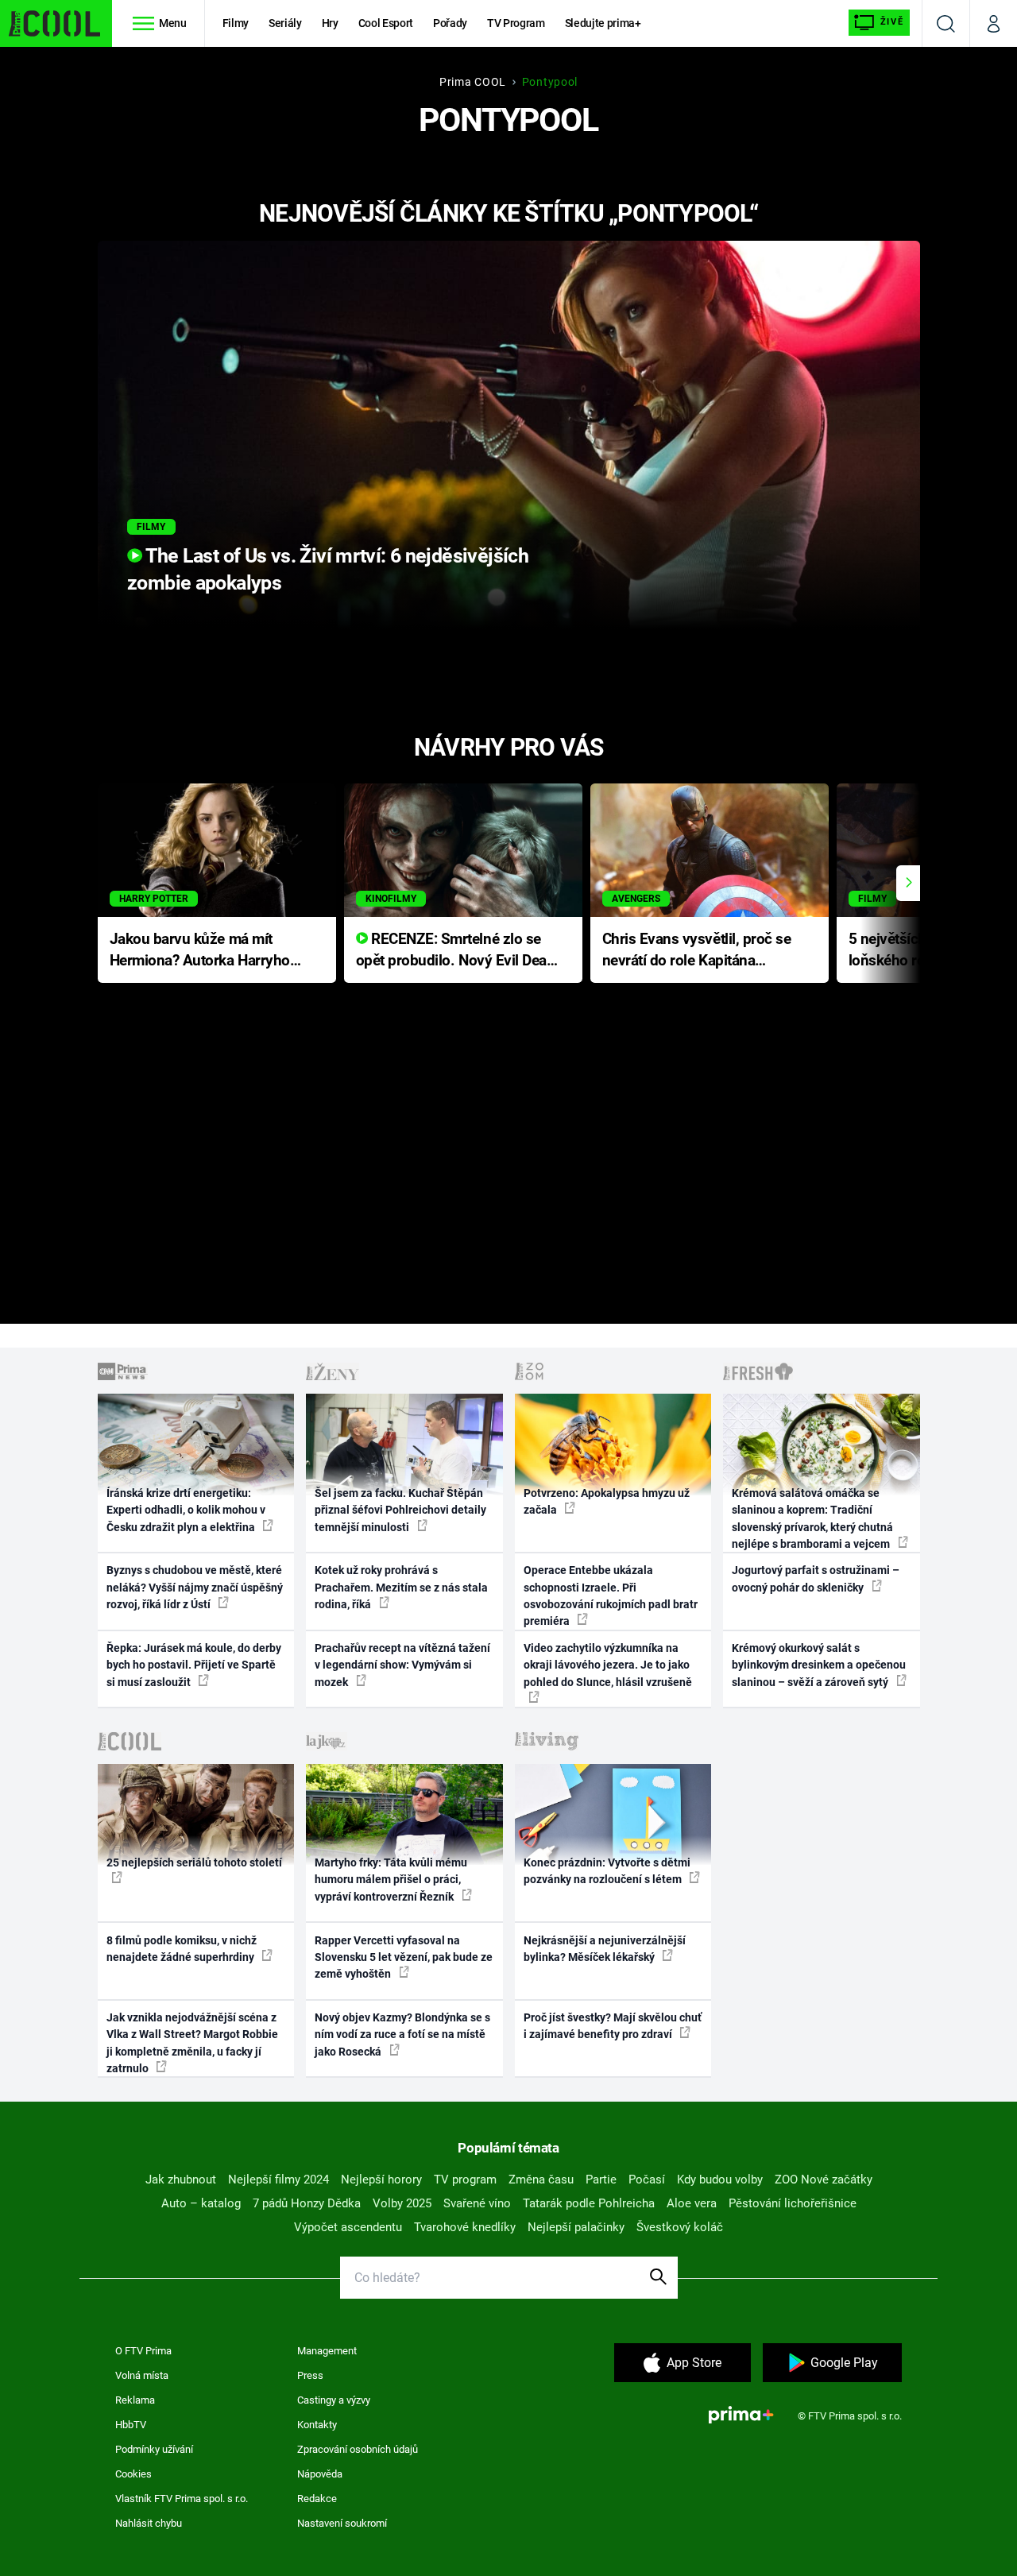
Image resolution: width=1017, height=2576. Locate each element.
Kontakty (317, 2425)
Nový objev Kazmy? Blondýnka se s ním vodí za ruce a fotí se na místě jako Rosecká (402, 2034)
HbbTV (131, 2425)
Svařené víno (477, 2203)
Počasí (647, 2180)
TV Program (516, 23)
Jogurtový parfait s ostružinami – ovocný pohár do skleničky (816, 1578)
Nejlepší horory (381, 2180)
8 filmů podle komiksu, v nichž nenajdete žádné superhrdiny (182, 1949)
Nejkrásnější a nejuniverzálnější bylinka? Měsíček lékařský (605, 1949)
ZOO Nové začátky (824, 2180)
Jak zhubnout (181, 2180)
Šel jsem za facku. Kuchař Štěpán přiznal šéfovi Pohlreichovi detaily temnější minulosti (400, 1510)
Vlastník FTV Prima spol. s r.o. (182, 2499)
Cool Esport (386, 23)
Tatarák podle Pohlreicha (589, 2203)
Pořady (450, 23)
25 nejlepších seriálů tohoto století (194, 1862)
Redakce (317, 2499)
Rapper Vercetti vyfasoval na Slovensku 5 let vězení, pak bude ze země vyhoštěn (404, 1957)
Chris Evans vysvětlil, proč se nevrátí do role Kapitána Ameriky (697, 951)
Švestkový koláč (680, 2227)
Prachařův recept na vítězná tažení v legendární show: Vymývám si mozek (402, 1665)
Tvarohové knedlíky (465, 2227)
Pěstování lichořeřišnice (793, 2203)
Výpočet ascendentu (348, 2227)
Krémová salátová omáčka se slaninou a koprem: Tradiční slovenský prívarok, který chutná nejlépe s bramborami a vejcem (812, 1518)
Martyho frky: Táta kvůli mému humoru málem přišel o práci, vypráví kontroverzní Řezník (391, 1880)
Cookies (133, 2474)
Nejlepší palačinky (576, 2227)
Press (310, 2375)
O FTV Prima (143, 2351)
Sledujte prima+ (603, 23)
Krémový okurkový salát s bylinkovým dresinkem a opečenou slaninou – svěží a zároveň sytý (819, 1665)
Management (327, 2351)
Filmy (236, 23)
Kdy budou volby (720, 2180)
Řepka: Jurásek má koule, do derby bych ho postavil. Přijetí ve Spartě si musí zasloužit (194, 1665)
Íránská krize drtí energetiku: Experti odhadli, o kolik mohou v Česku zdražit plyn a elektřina (186, 1510)
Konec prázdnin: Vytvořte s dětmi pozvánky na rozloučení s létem (607, 1871)
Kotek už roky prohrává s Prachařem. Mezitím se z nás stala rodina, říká (401, 1587)
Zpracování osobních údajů (358, 2449)
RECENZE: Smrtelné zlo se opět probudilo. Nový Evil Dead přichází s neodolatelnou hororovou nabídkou (456, 951)
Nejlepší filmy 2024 (278, 2180)
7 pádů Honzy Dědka (307, 2203)
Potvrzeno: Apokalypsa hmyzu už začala (607, 1501)
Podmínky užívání (154, 2449)
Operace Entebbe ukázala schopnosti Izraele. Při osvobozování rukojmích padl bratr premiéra (611, 1595)
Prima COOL (473, 82)
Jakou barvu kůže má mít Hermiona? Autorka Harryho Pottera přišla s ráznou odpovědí (200, 951)
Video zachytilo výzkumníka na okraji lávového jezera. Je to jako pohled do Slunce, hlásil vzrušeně (608, 1665)
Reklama (135, 2400)
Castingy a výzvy (334, 2400)
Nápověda (320, 2474)
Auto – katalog (201, 2203)
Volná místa (142, 2375)
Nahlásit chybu (149, 2523)
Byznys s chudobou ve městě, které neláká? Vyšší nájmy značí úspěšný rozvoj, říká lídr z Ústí (195, 1587)
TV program (465, 2180)
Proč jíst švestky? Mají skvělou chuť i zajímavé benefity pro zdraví (613, 2026)
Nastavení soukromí (342, 2523)
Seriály (285, 23)
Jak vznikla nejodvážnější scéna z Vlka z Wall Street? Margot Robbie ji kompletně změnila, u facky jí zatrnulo (192, 2043)
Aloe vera (692, 2203)
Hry (330, 23)
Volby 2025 (402, 2203)
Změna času (541, 2180)
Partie (601, 2180)
